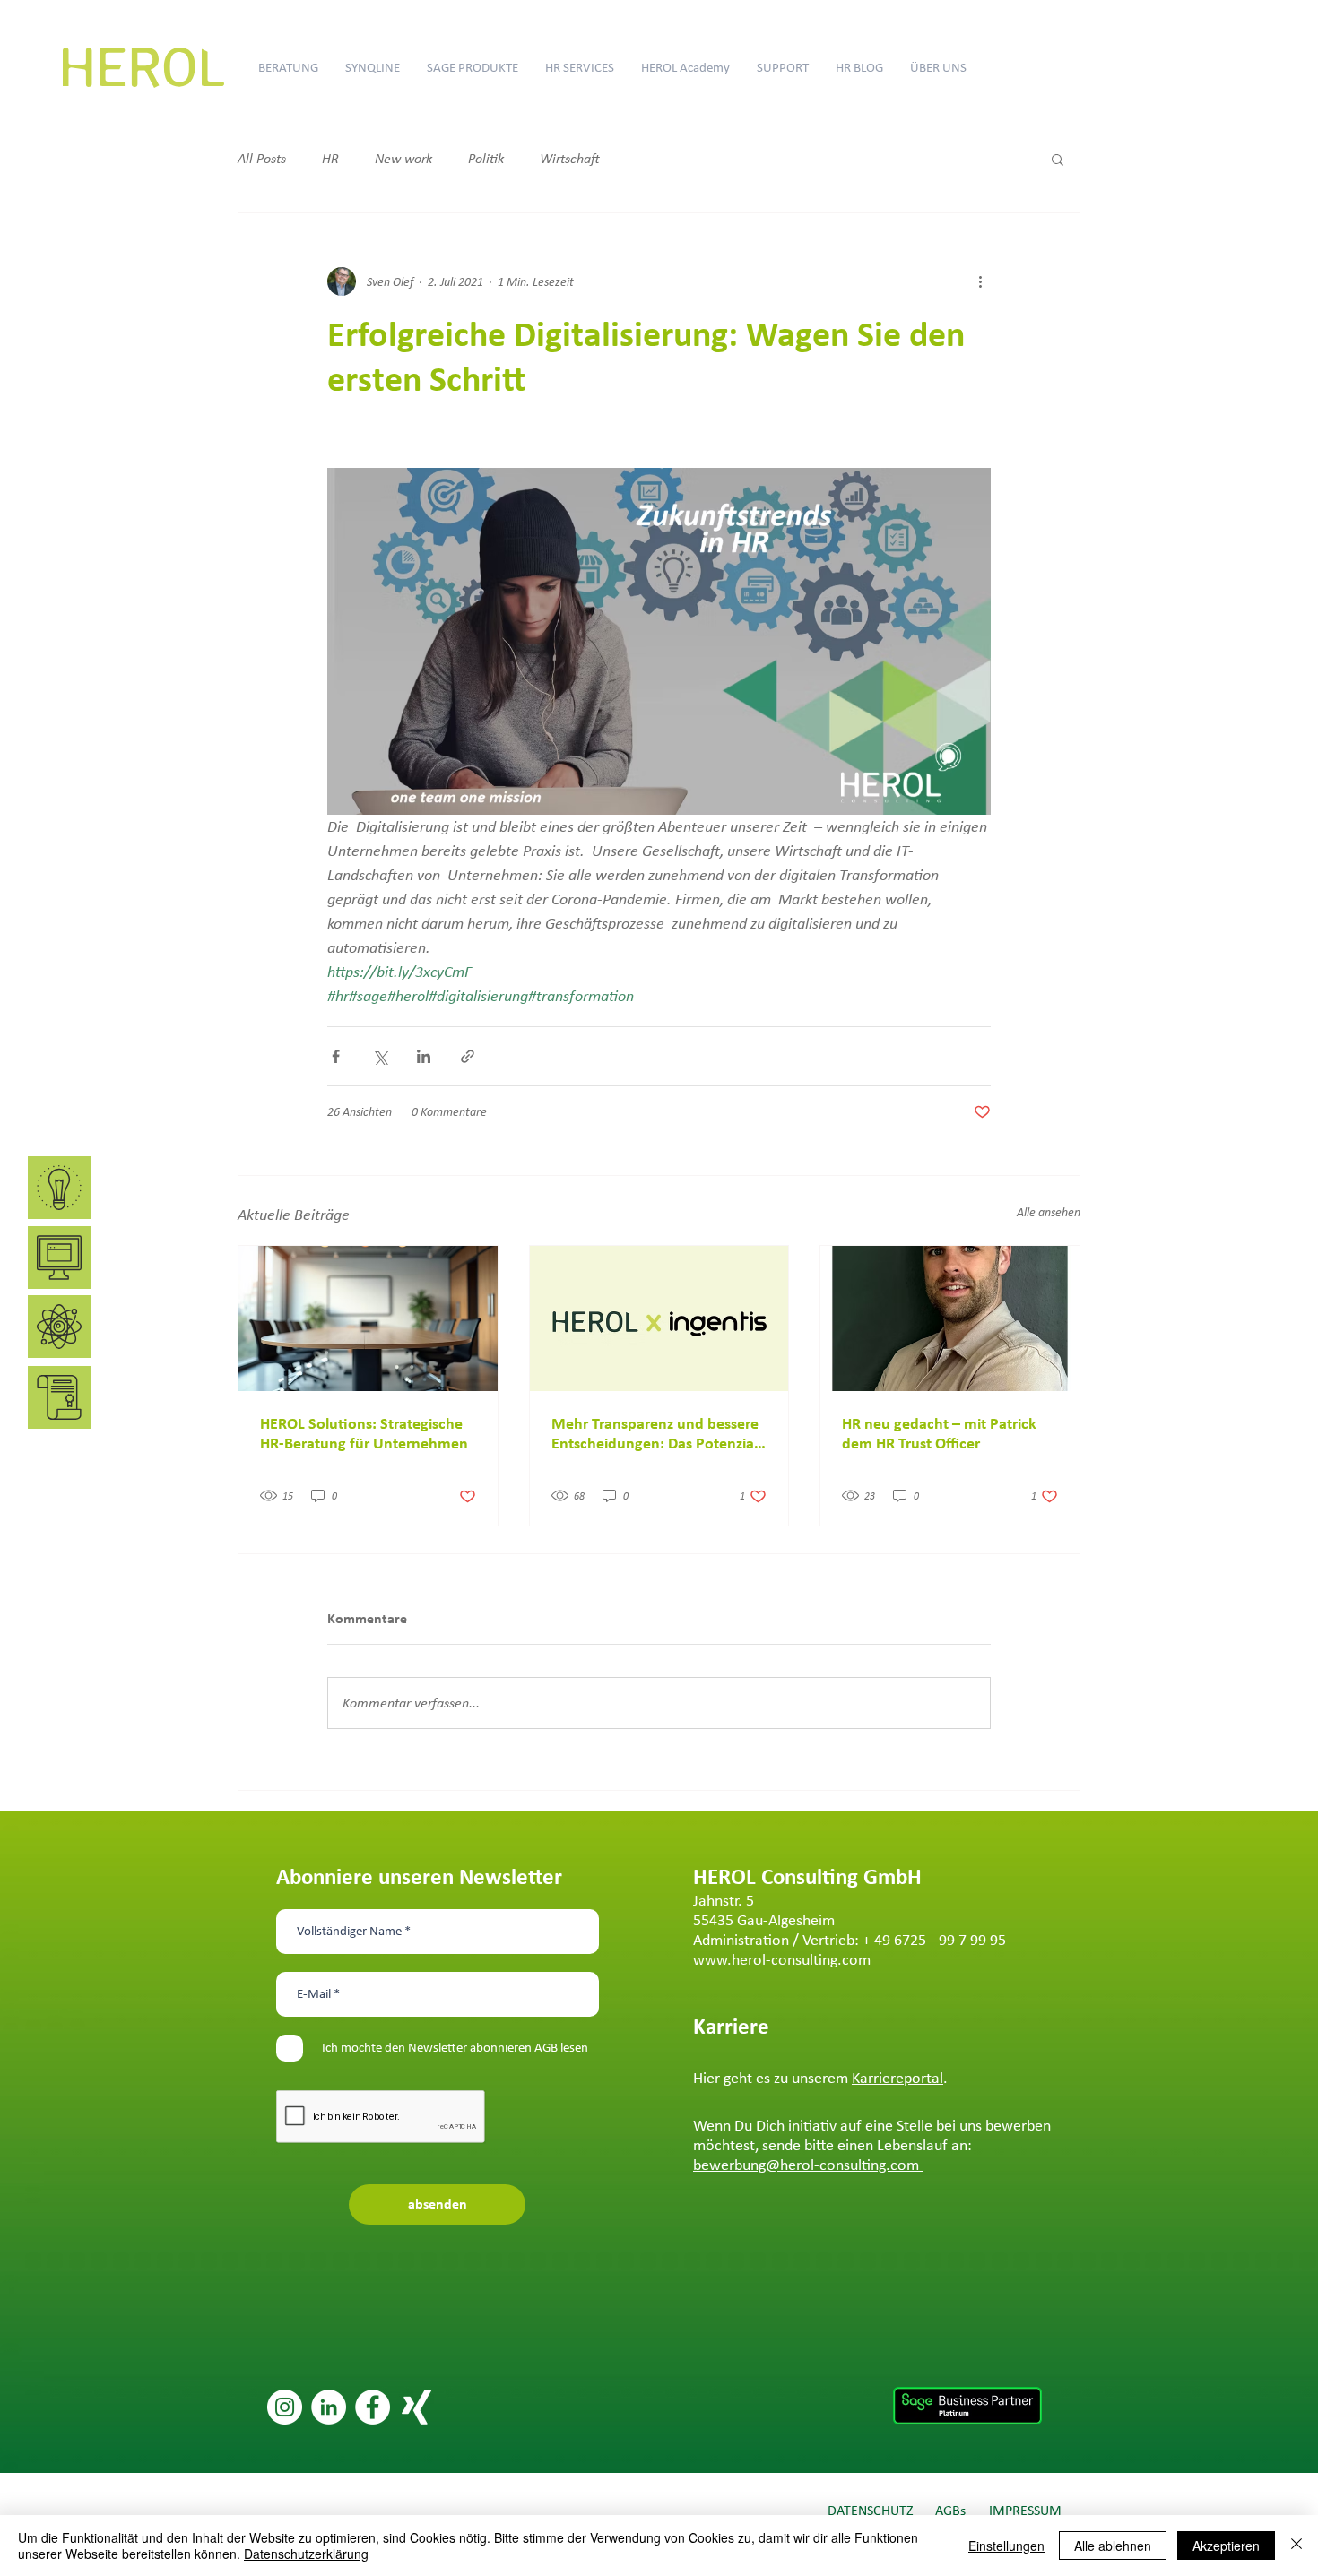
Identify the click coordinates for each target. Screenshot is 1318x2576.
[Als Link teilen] (468, 1056)
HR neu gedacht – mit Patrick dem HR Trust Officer (939, 1433)
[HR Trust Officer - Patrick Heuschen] (950, 1318)
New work (403, 158)
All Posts (262, 158)
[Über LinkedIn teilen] (424, 1056)
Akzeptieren (1226, 2546)
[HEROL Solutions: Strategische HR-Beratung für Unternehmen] (368, 1318)
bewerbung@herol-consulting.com (808, 2165)
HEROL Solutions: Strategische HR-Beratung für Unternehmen (364, 1433)
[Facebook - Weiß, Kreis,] (373, 2407)
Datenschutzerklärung (306, 2554)
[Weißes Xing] (416, 2407)
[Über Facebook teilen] (336, 1056)
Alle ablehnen (1113, 2546)
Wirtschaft (570, 158)
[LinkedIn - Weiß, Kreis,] (329, 2407)
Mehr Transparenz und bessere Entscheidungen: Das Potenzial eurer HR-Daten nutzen (655, 1433)
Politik (486, 158)
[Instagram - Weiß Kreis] (285, 2407)
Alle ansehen (1049, 1212)
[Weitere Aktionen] (980, 281)
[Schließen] (1296, 2546)
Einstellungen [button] (1006, 2546)
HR (330, 158)
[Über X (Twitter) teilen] (380, 1056)
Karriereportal (897, 2078)
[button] (1058, 159)
